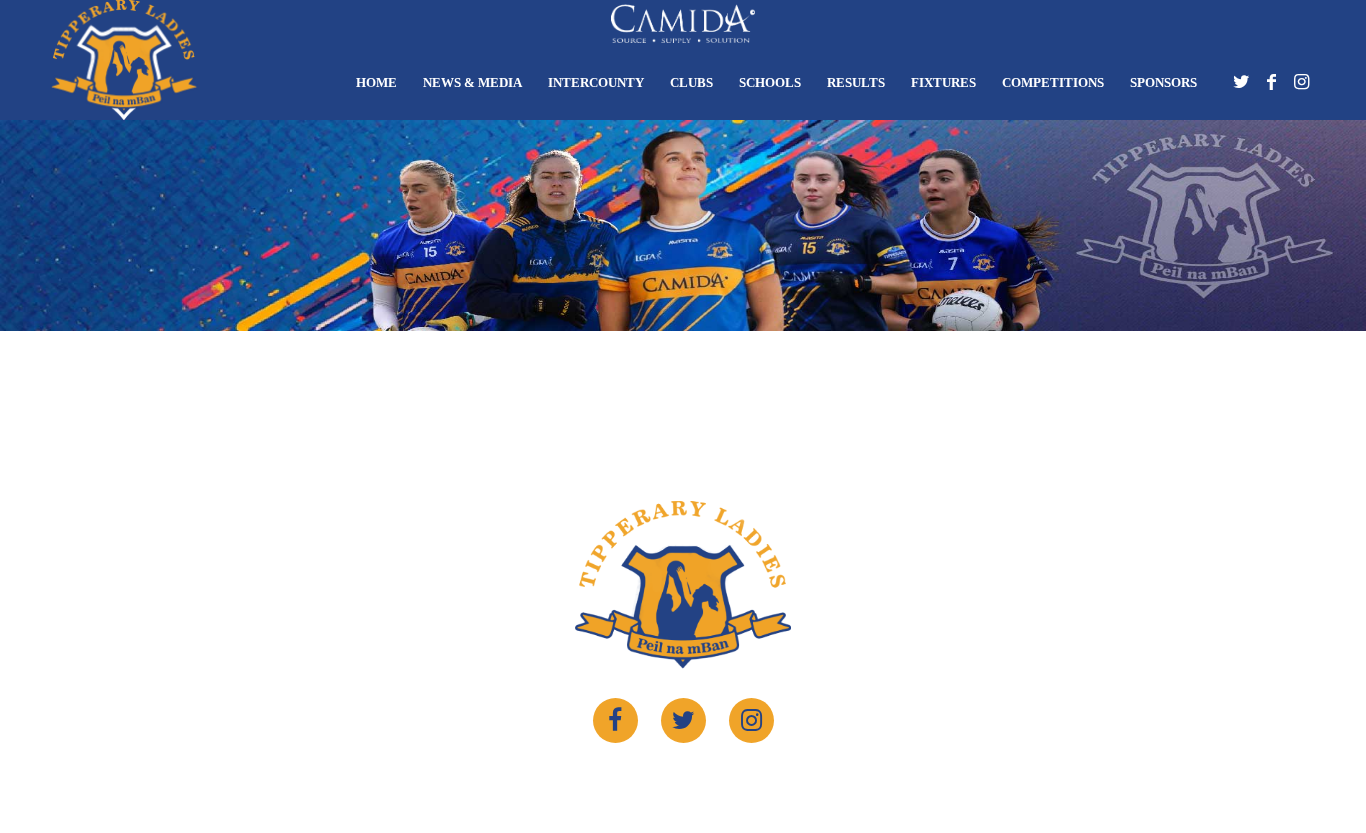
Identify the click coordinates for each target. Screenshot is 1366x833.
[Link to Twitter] (1241, 87)
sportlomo (844, 780)
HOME (376, 82)
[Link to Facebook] (1271, 87)
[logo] (124, 60)
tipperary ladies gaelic (669, 780)
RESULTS (856, 82)
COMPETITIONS (1053, 82)
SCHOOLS (770, 82)
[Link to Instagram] (1301, 87)
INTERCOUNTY (596, 82)
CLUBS (691, 82)
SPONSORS (1163, 82)
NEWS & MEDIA (472, 82)
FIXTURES (943, 82)
